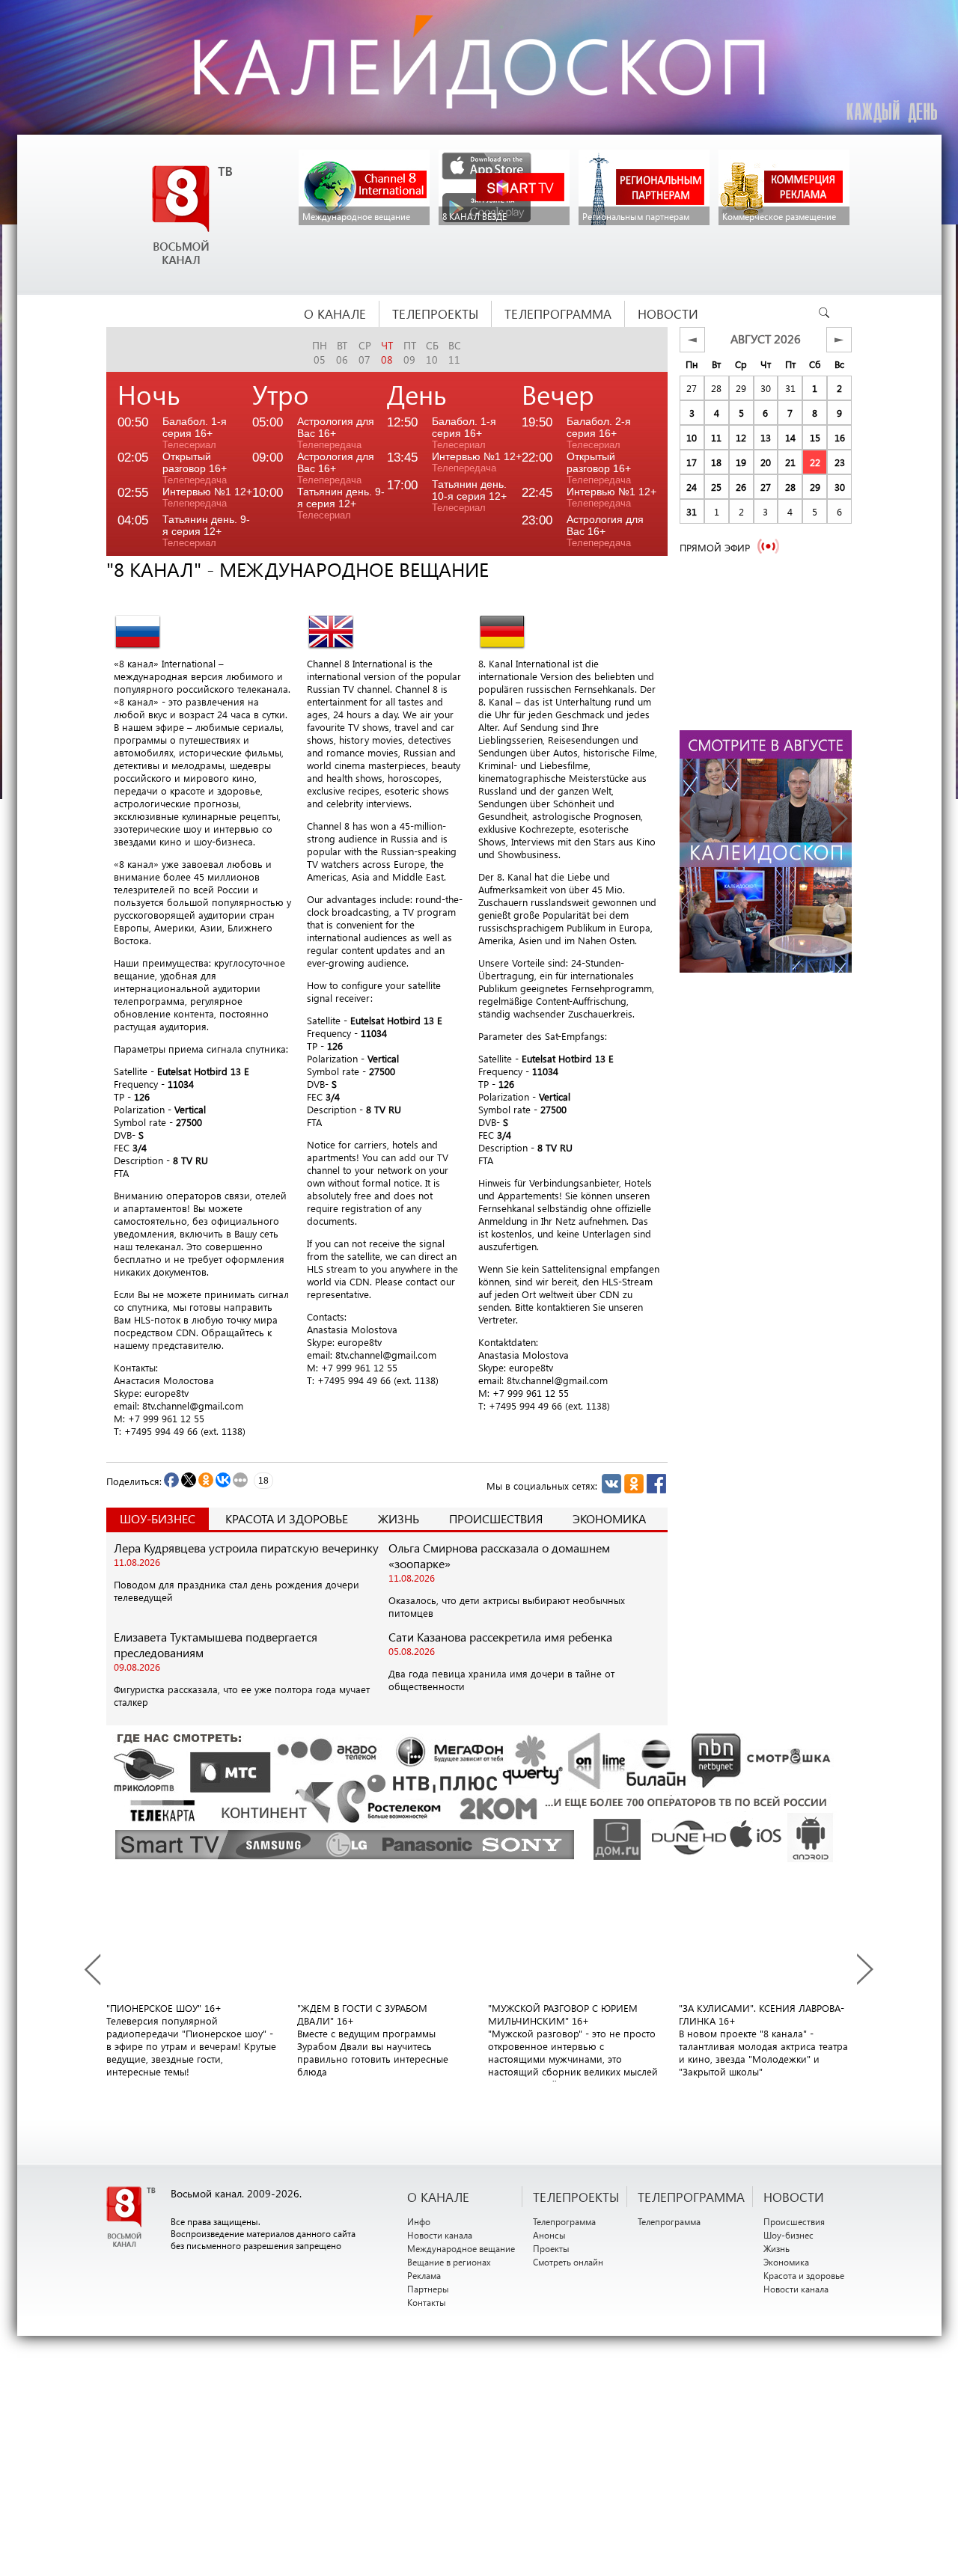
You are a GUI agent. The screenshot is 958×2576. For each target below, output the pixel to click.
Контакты (427, 2302)
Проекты (551, 2248)
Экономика (609, 1518)
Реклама (424, 2275)
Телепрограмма (564, 2221)
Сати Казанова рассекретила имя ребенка (500, 1637)
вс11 (455, 352)
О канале (438, 2197)
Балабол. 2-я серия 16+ (599, 433)
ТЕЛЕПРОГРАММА (691, 2197)
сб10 (432, 352)
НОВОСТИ (794, 2197)
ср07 (365, 352)
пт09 (410, 352)
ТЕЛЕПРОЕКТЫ (576, 2197)
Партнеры (428, 2289)
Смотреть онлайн (568, 2262)
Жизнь (399, 1518)
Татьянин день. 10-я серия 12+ (469, 496)
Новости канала (440, 2235)
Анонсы (549, 2235)
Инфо (419, 2221)
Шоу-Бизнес (158, 1518)
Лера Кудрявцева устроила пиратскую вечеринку (246, 1548)
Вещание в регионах (449, 2262)
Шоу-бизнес (788, 2235)
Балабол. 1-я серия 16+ (195, 433)
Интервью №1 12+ (207, 497)
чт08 (387, 352)
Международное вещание (461, 2248)
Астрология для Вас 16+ (336, 433)
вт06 (342, 352)
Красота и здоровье (287, 1518)
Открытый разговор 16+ (195, 468)
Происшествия (496, 1518)
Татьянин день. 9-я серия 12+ (206, 531)
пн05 (320, 352)
